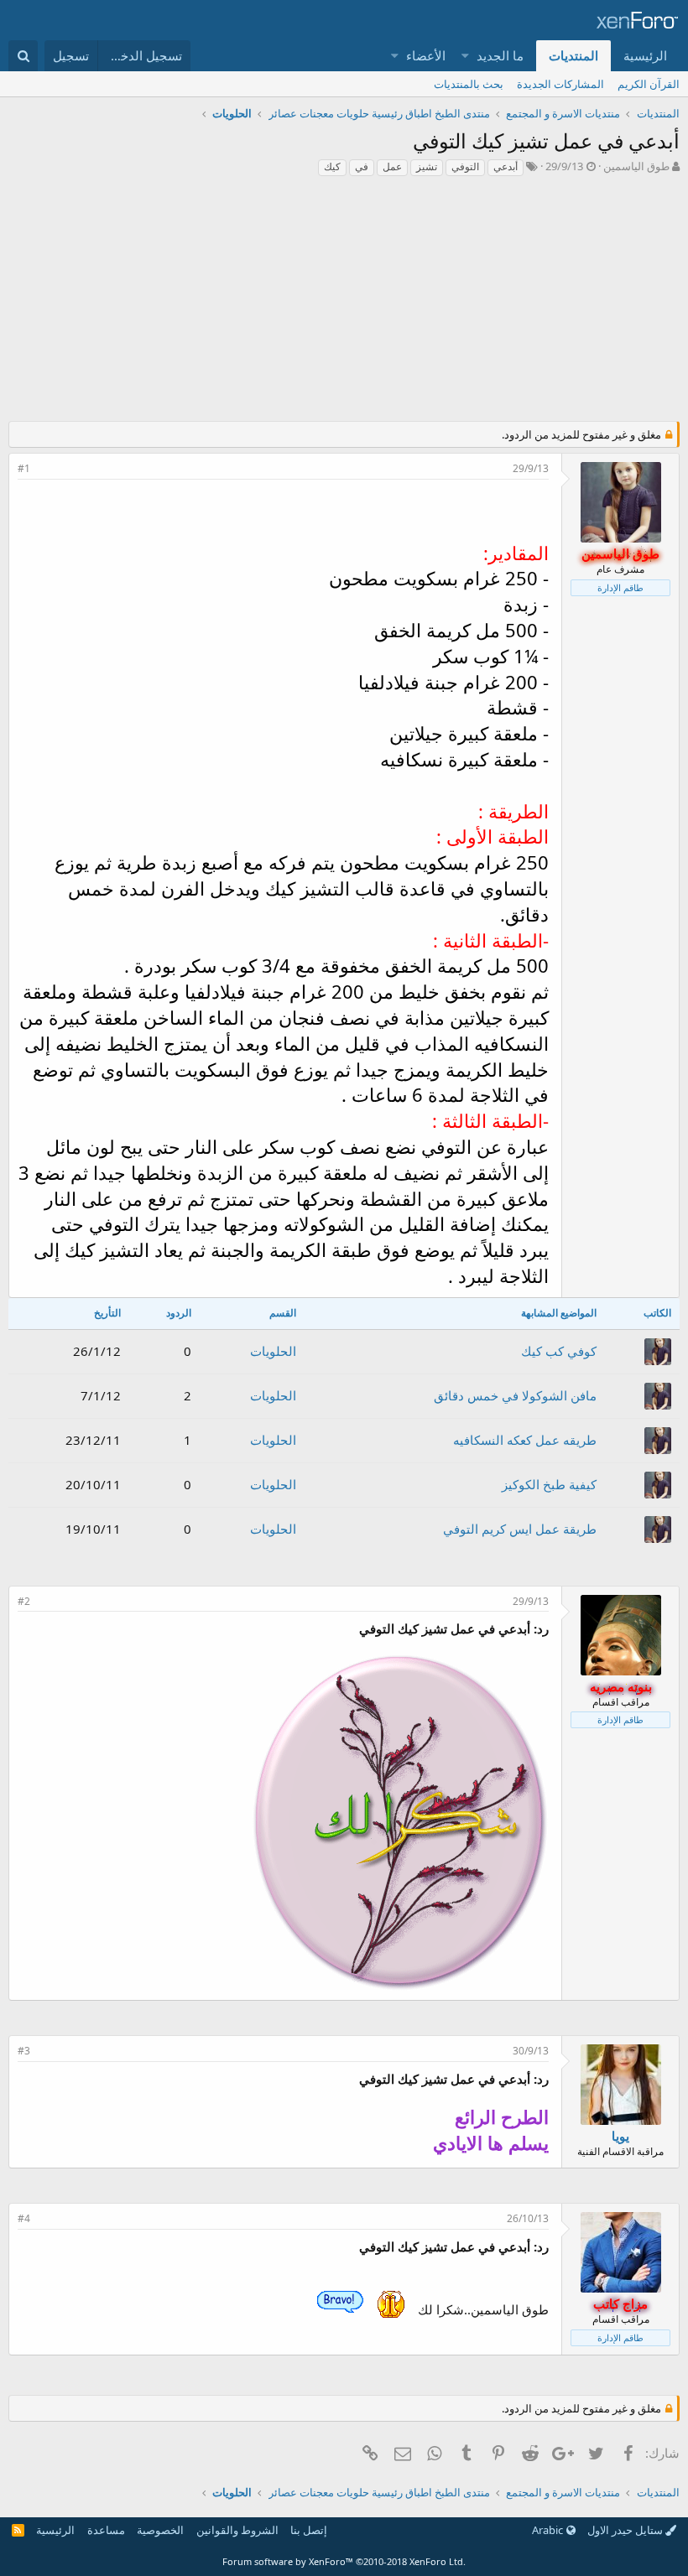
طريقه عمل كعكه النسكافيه (525, 1440)
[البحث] (23, 56)
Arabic (549, 2530)
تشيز (427, 166)
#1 (24, 468)
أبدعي (506, 166)
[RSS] (18, 2530)
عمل (392, 166)
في (362, 166)
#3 (24, 2051)
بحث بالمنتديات (469, 84)
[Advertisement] (344, 304)
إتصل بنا (309, 2530)
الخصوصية (160, 2530)
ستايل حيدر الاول (626, 2530)
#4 (24, 2218)
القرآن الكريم (649, 84)
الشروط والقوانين (237, 2530)
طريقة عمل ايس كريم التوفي (520, 1529)
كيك (332, 166)
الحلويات (273, 1351)
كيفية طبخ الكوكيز (549, 1484)
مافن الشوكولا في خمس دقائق (515, 1395)
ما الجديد (500, 55)
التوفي (465, 166)
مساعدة (106, 2530)
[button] (466, 56)
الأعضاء (426, 55)
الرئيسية (645, 55)
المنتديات (573, 55)
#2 (24, 1601)
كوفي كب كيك (559, 1351)
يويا (620, 2136)
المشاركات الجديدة (560, 84)
